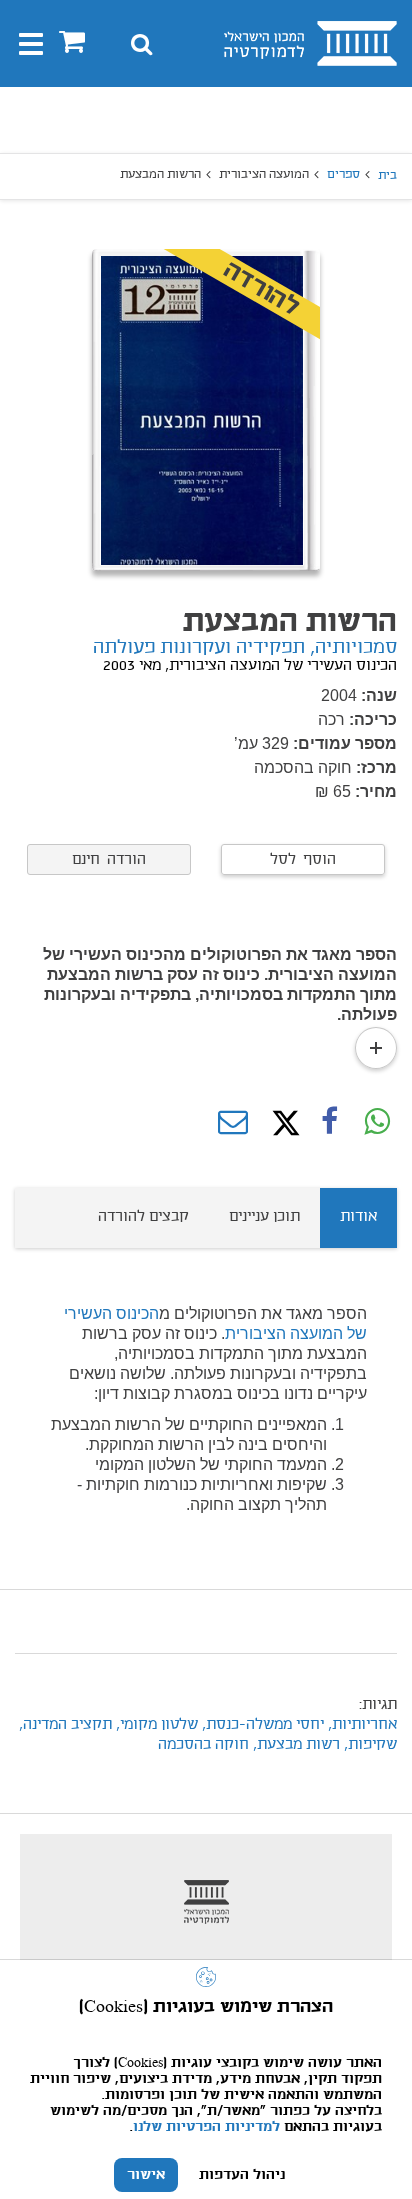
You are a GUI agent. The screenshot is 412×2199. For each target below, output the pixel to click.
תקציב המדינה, (63, 1725)
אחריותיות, (360, 1725)
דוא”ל (233, 1123)
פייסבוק (329, 1123)
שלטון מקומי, (155, 1725)
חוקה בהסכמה (203, 1745)
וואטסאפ (377, 1123)
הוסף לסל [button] (303, 860)
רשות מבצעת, (296, 1745)
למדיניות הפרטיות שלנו (206, 2127)
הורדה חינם (109, 860)
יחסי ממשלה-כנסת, (261, 1725)
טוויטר (281, 1123)
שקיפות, (368, 1745)
